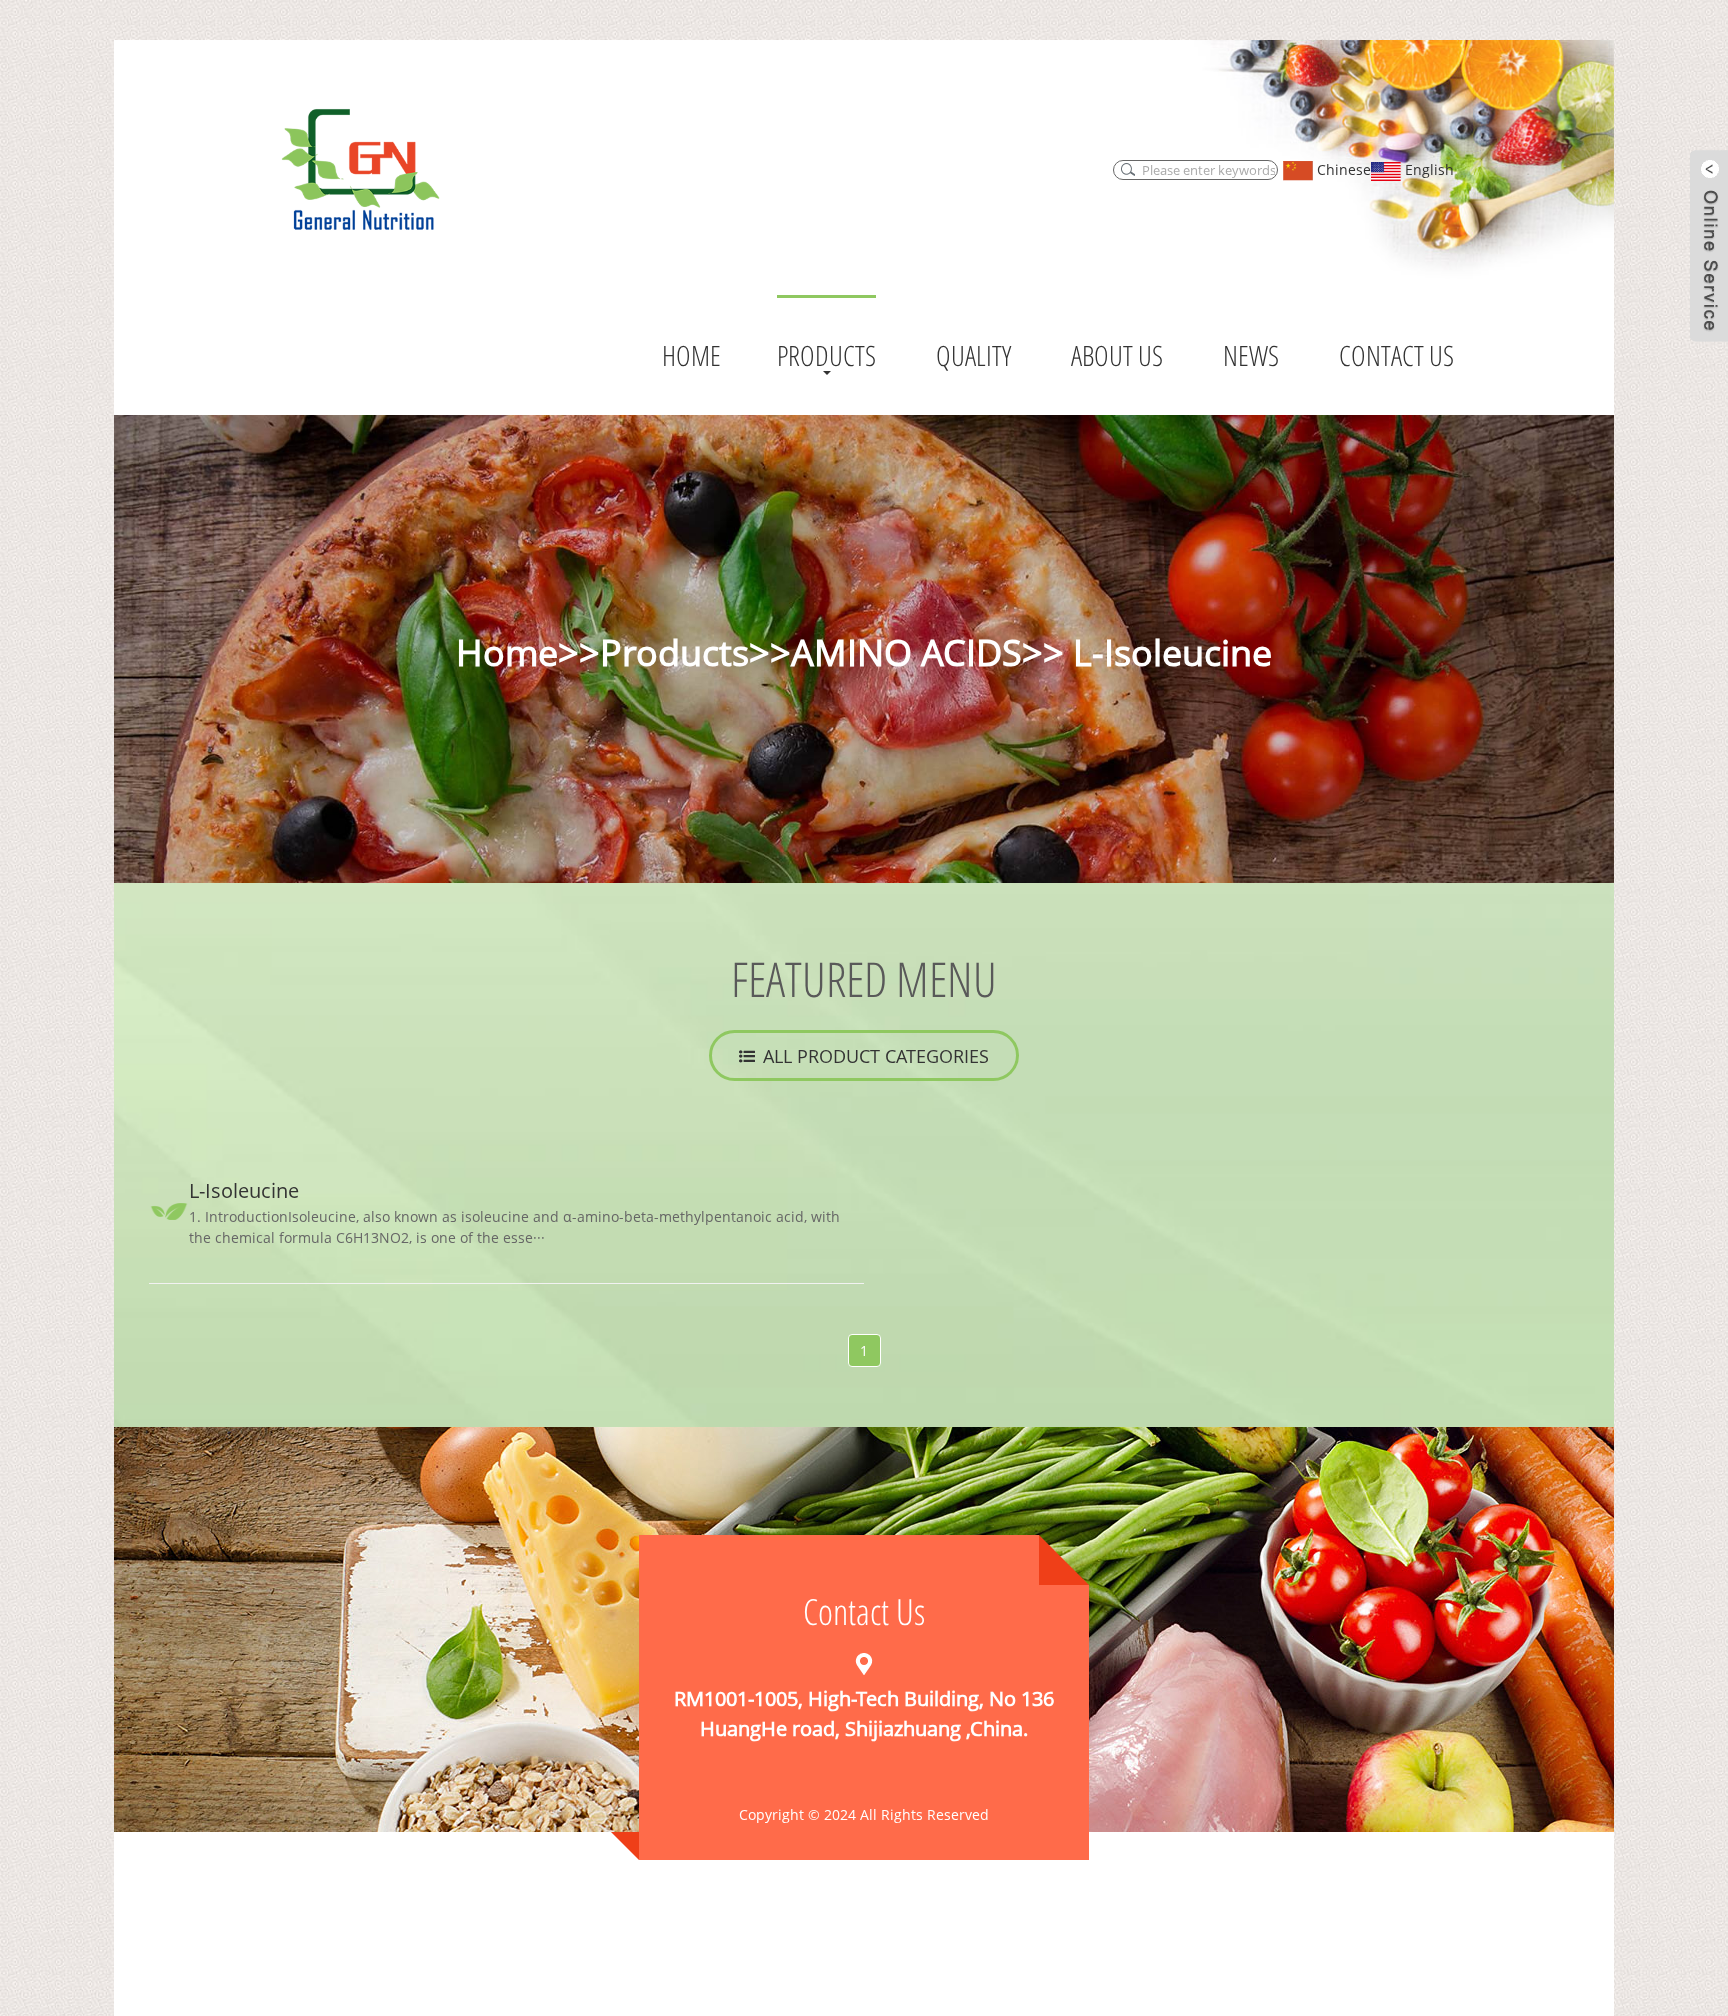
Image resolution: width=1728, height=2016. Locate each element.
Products (674, 652)
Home (507, 652)
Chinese (1342, 169)
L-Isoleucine (1168, 652)
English (1427, 169)
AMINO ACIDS (906, 652)
